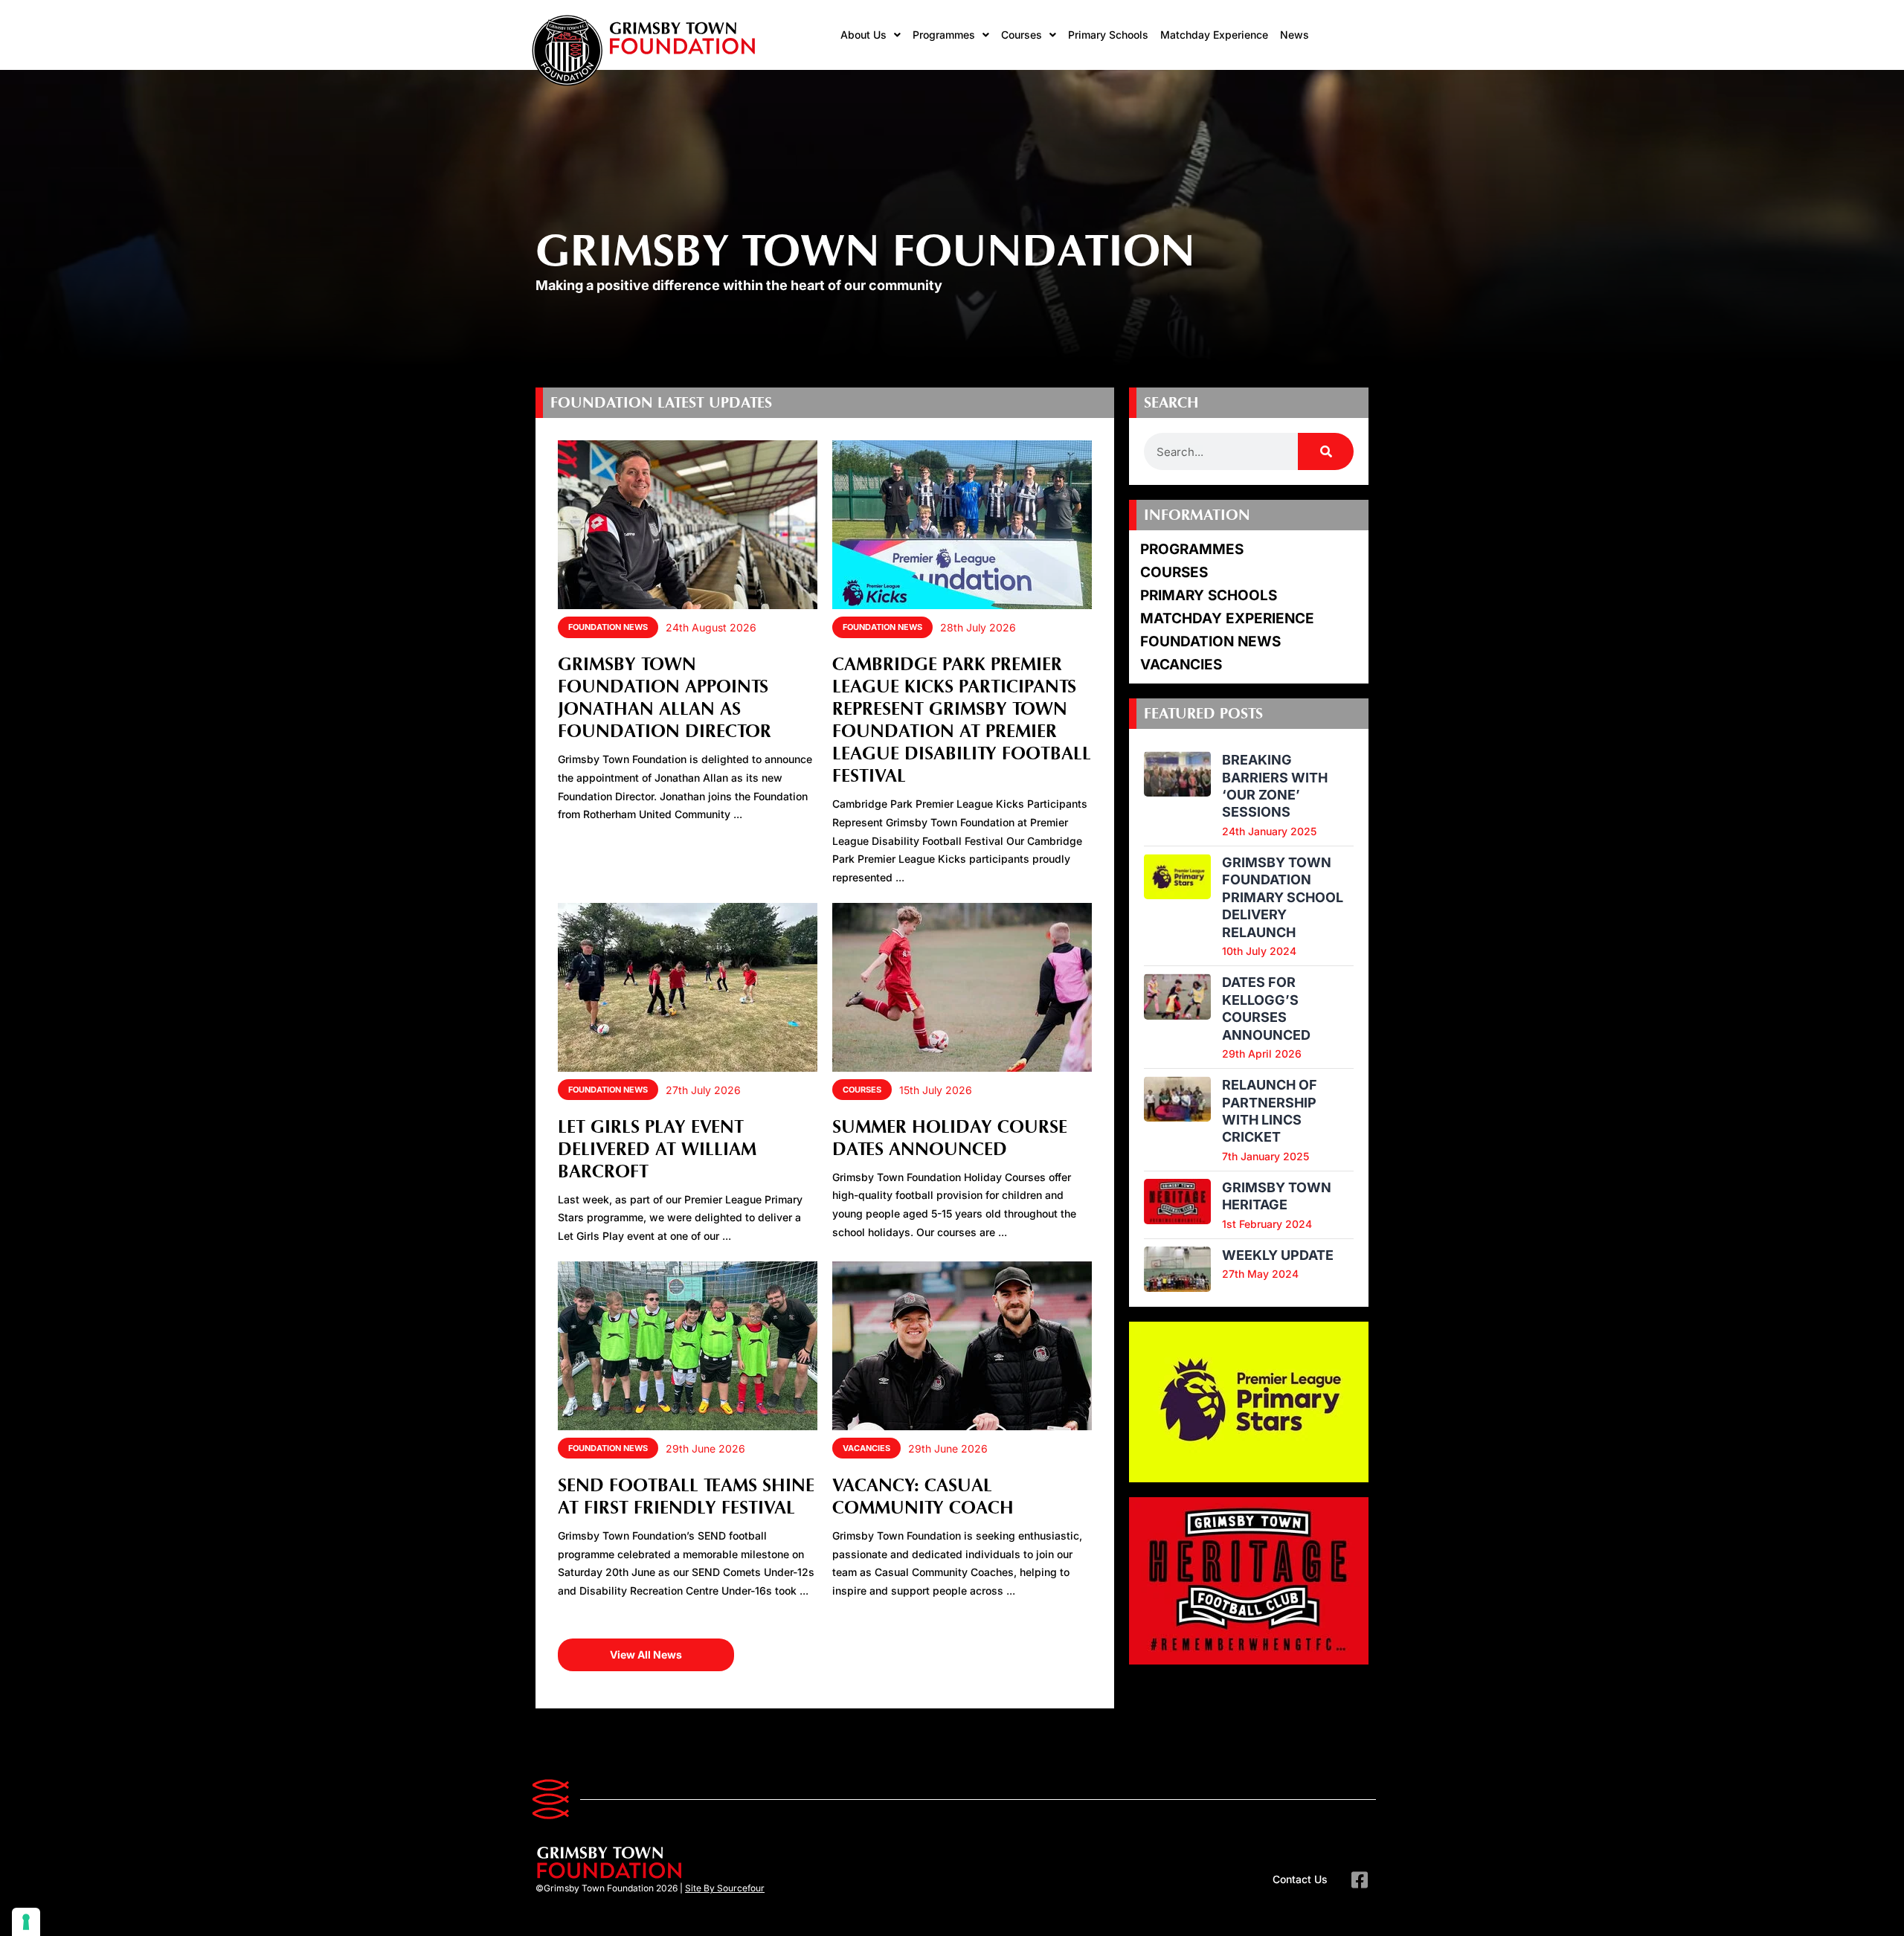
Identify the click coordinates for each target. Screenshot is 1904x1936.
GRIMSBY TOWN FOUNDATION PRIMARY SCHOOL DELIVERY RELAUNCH (1283, 897)
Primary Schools (1108, 35)
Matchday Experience (1214, 35)
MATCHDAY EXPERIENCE (1227, 618)
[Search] (1326, 451)
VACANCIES (866, 1448)
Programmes (944, 35)
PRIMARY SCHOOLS (1209, 595)
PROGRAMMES (1192, 549)
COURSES (862, 1090)
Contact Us (1300, 1879)
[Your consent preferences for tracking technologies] (26, 1922)
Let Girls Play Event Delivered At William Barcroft (657, 1150)
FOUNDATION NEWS (608, 627)
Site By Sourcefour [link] (725, 1888)
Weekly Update (1278, 1255)
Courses (1022, 35)
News (1294, 35)
